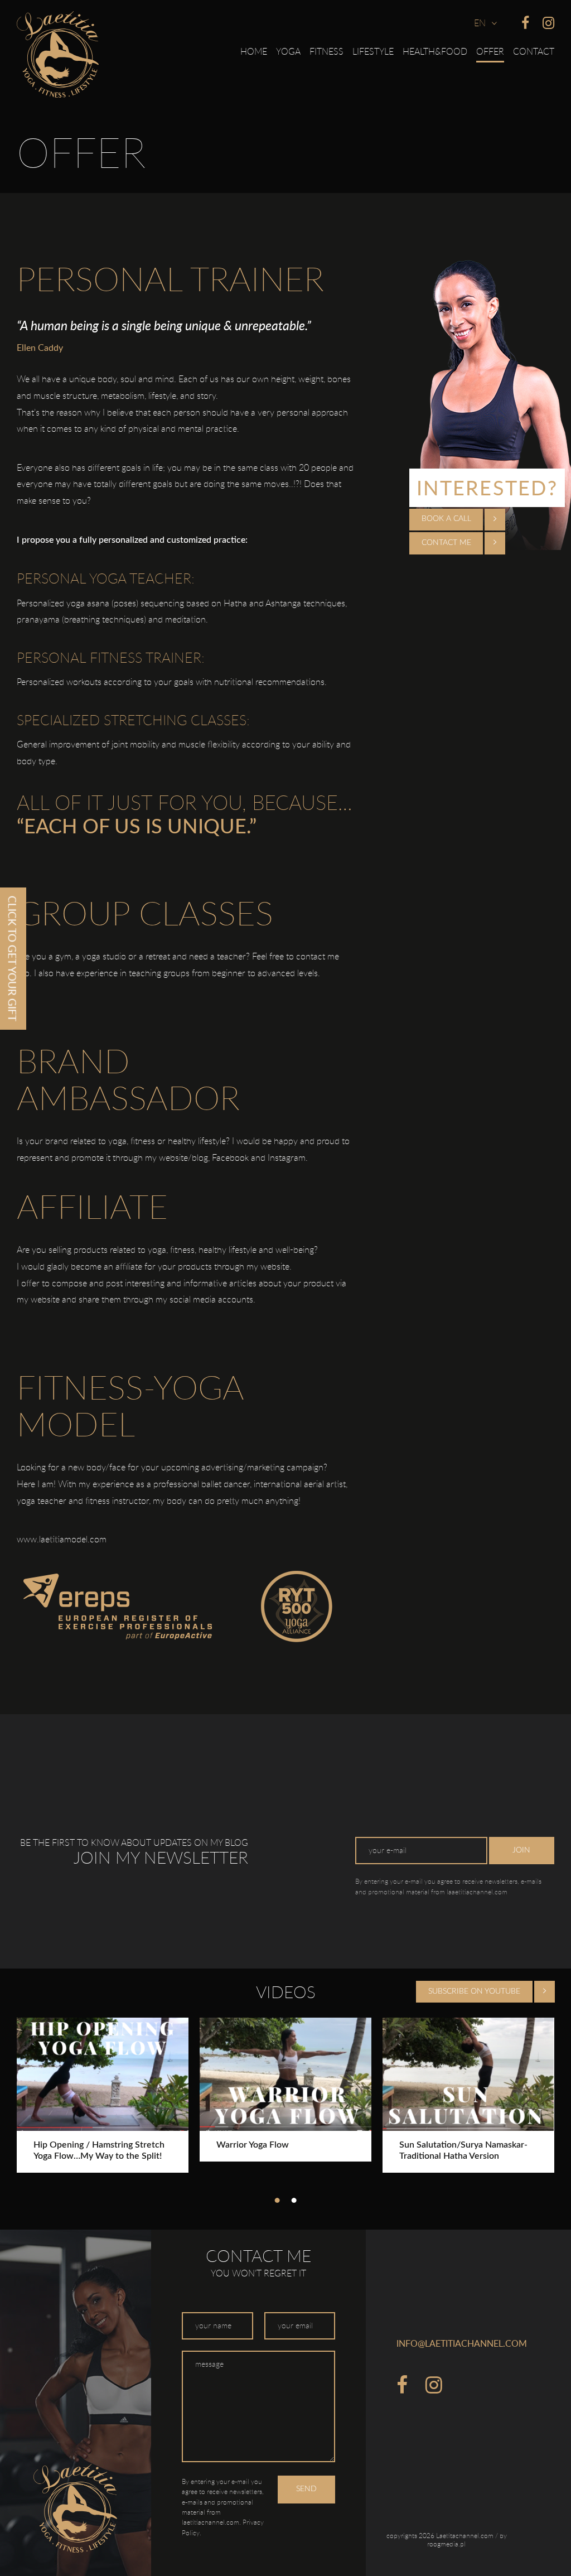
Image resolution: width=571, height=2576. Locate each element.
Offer (490, 51)
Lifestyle (373, 51)
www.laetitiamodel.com (62, 1539)
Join (521, 1850)
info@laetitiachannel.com (462, 2343)
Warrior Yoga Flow (253, 2145)
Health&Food (435, 51)
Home (254, 51)
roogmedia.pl (446, 2544)
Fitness (326, 51)
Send (306, 2489)
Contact (534, 51)
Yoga (288, 51)
